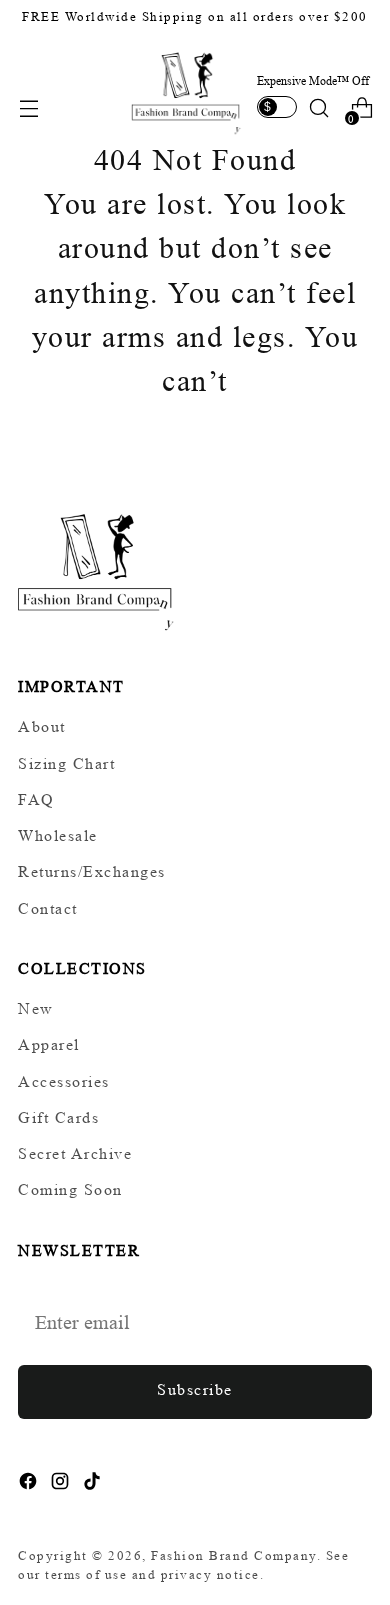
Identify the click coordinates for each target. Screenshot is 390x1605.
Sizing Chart (66, 763)
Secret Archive (75, 1153)
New (36, 1008)
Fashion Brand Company (234, 1555)
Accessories (64, 1081)
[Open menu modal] (28, 108)
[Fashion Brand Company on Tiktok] (94, 1484)
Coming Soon (70, 1189)
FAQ (36, 799)
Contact (48, 908)
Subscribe (195, 1389)
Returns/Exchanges (92, 871)
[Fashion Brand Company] (187, 91)
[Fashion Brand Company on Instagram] (62, 1484)
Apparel (49, 1044)
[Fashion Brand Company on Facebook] (30, 1484)
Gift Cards (58, 1117)
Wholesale (58, 835)
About (42, 726)
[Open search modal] (318, 108)
